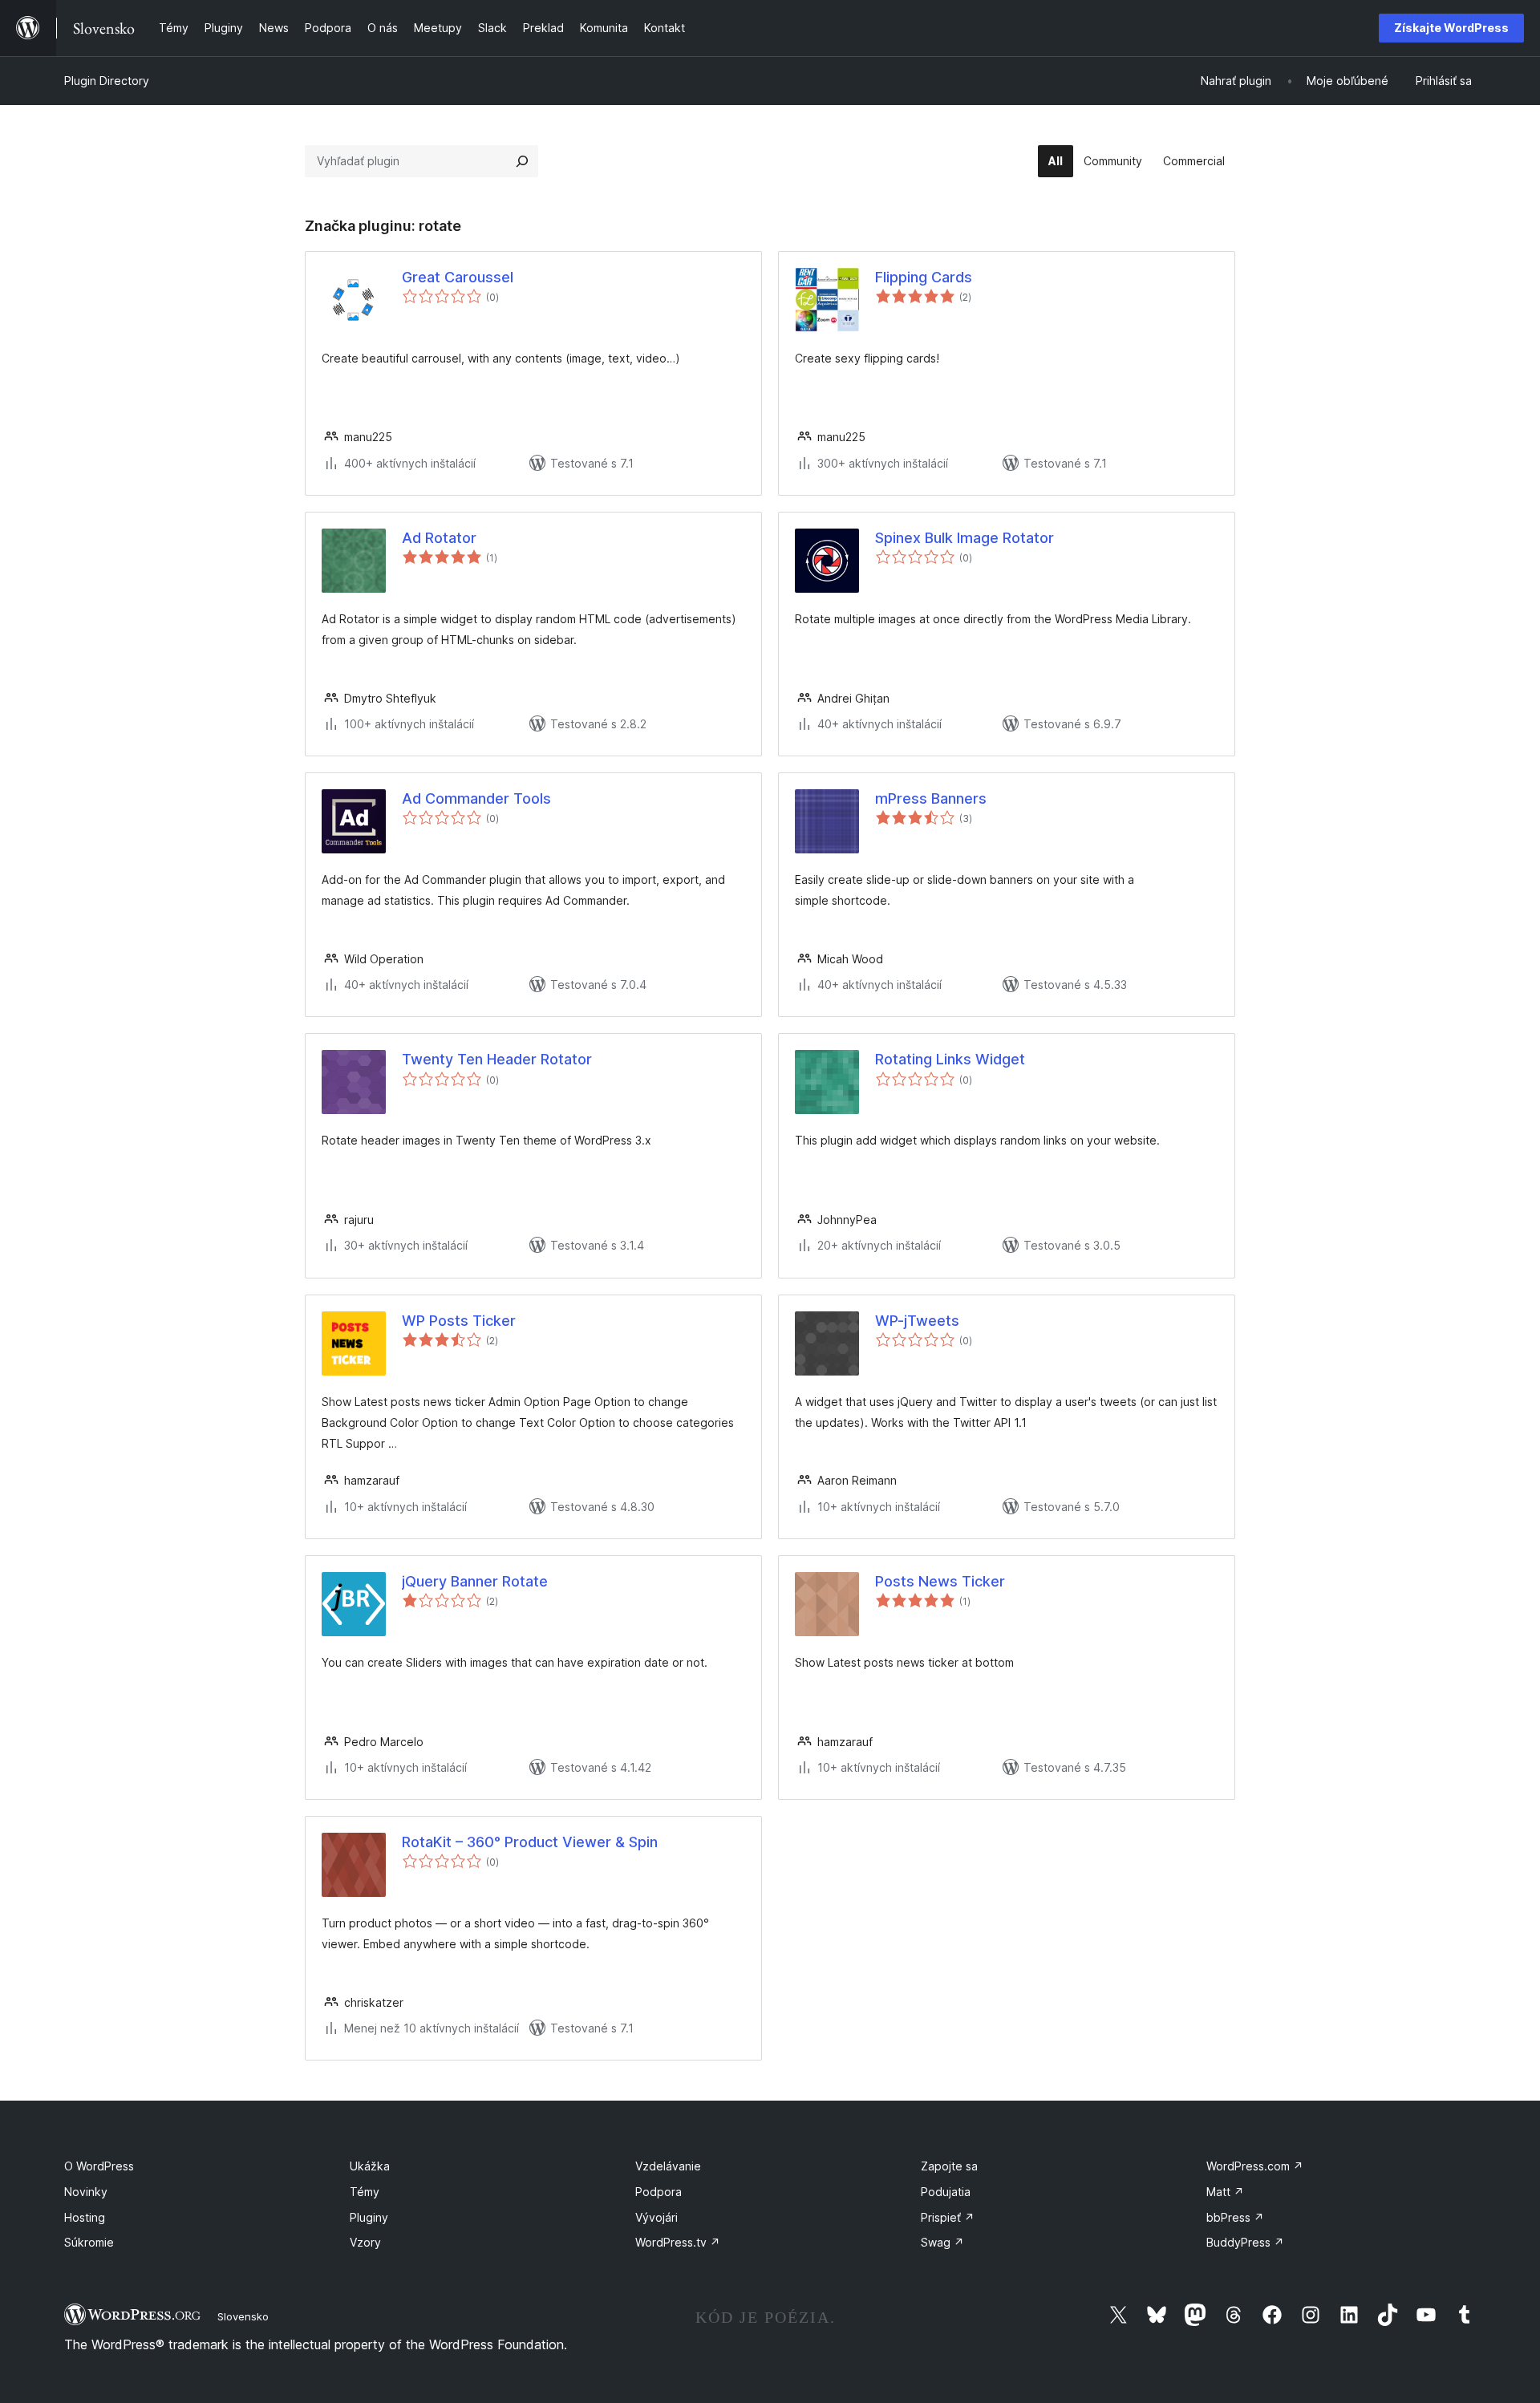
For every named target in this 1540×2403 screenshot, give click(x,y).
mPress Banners (931, 798)
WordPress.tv (678, 2242)
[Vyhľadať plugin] (522, 161)
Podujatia (946, 2192)
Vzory (365, 2242)
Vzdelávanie (668, 2166)
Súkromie (89, 2242)
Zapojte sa (949, 2166)
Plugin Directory (107, 81)
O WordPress (99, 2166)
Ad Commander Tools (476, 798)
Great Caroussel (458, 277)
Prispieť (948, 2217)
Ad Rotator (439, 538)
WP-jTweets (917, 1321)
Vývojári (657, 2217)
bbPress (1235, 2217)
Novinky (86, 2192)
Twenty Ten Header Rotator (497, 1059)
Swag (942, 2242)
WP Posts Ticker (459, 1321)
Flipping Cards (924, 277)
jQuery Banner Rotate (475, 1581)
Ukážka (370, 2166)
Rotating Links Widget (950, 1059)
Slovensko (243, 2316)
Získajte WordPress (1451, 28)
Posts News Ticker (940, 1581)
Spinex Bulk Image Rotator (965, 538)
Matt (1225, 2192)
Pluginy (369, 2217)
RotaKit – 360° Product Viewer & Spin (530, 1842)
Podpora (659, 2192)
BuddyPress (1245, 2242)
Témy (365, 2192)
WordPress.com (1255, 2166)
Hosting (85, 2217)
